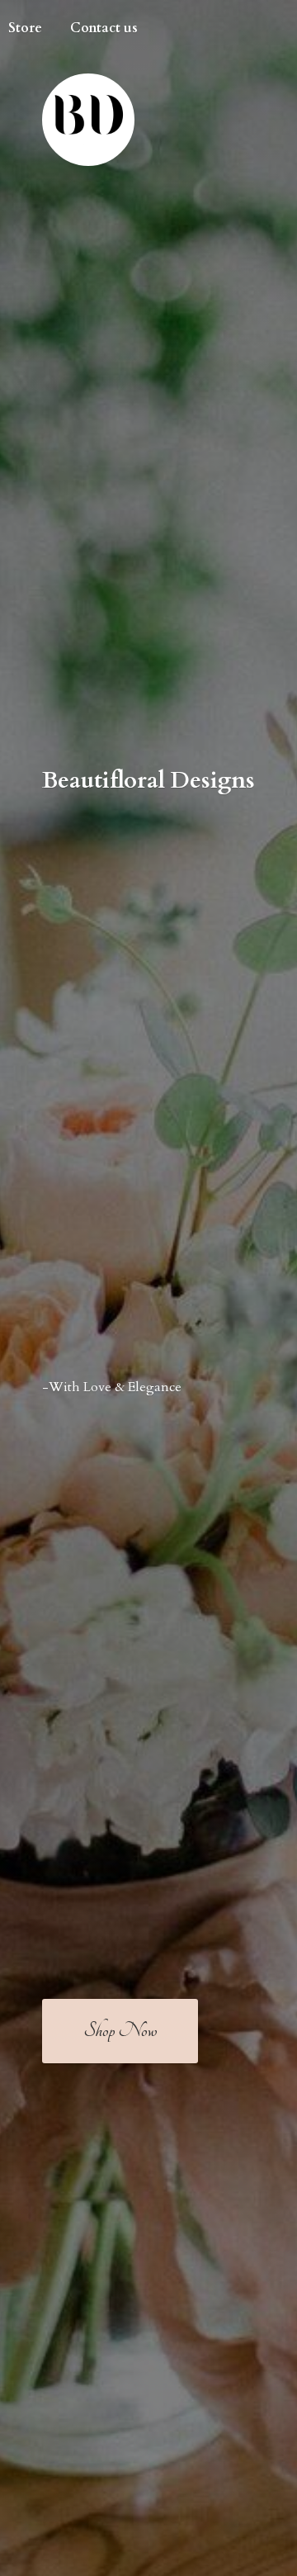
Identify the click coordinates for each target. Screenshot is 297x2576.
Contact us (104, 28)
